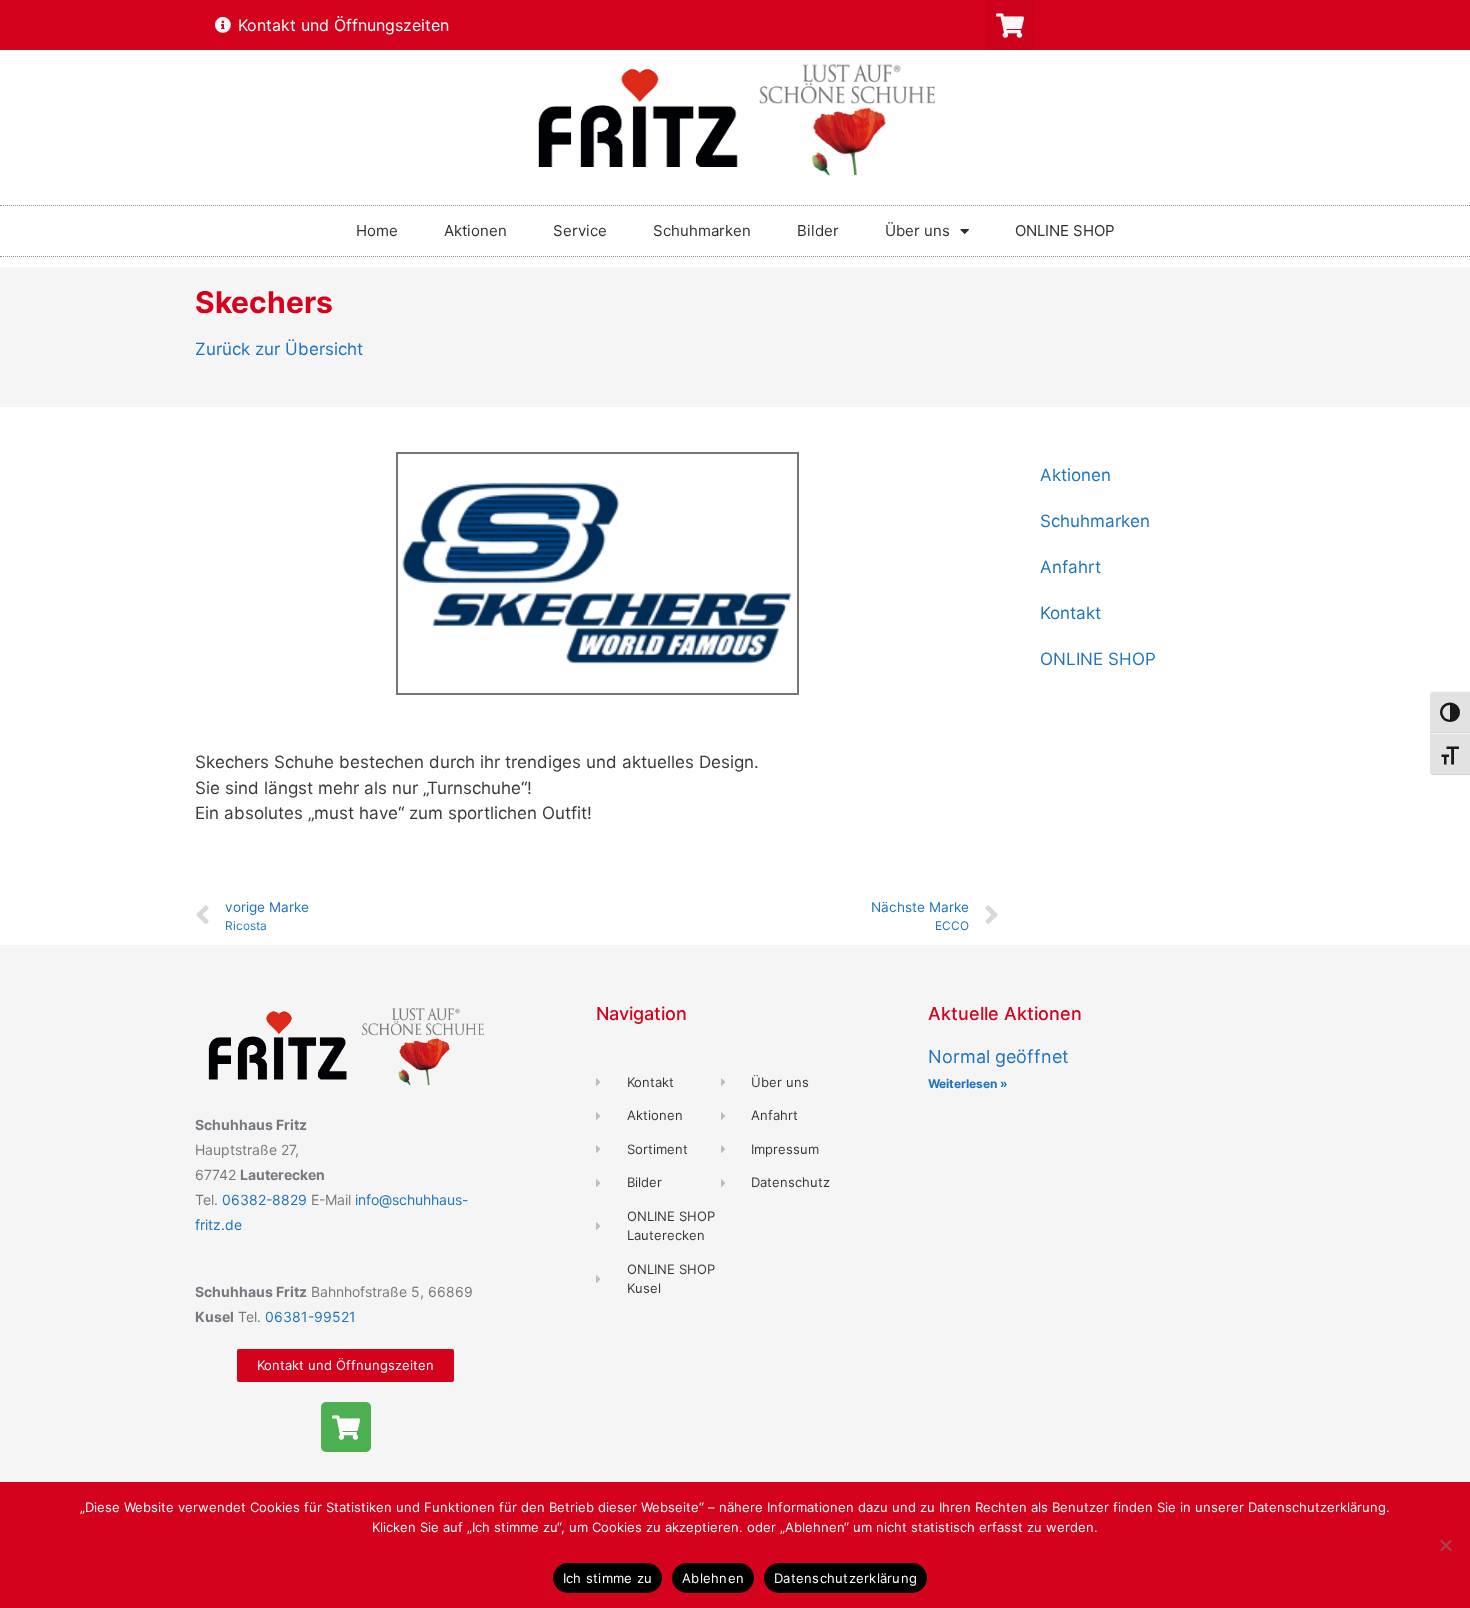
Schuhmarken (702, 230)
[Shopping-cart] (1010, 25)
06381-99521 (310, 1316)
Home (377, 230)
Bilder (818, 230)
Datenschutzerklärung (845, 1578)
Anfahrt (1070, 567)
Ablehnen (713, 1578)
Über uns (917, 230)
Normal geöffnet (998, 1056)
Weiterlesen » (968, 1083)
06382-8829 (266, 1199)
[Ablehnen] (1445, 1545)
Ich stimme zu (607, 1578)
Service (580, 230)
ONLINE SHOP (1065, 230)
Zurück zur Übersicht (279, 349)
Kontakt (1070, 613)
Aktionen (475, 230)
